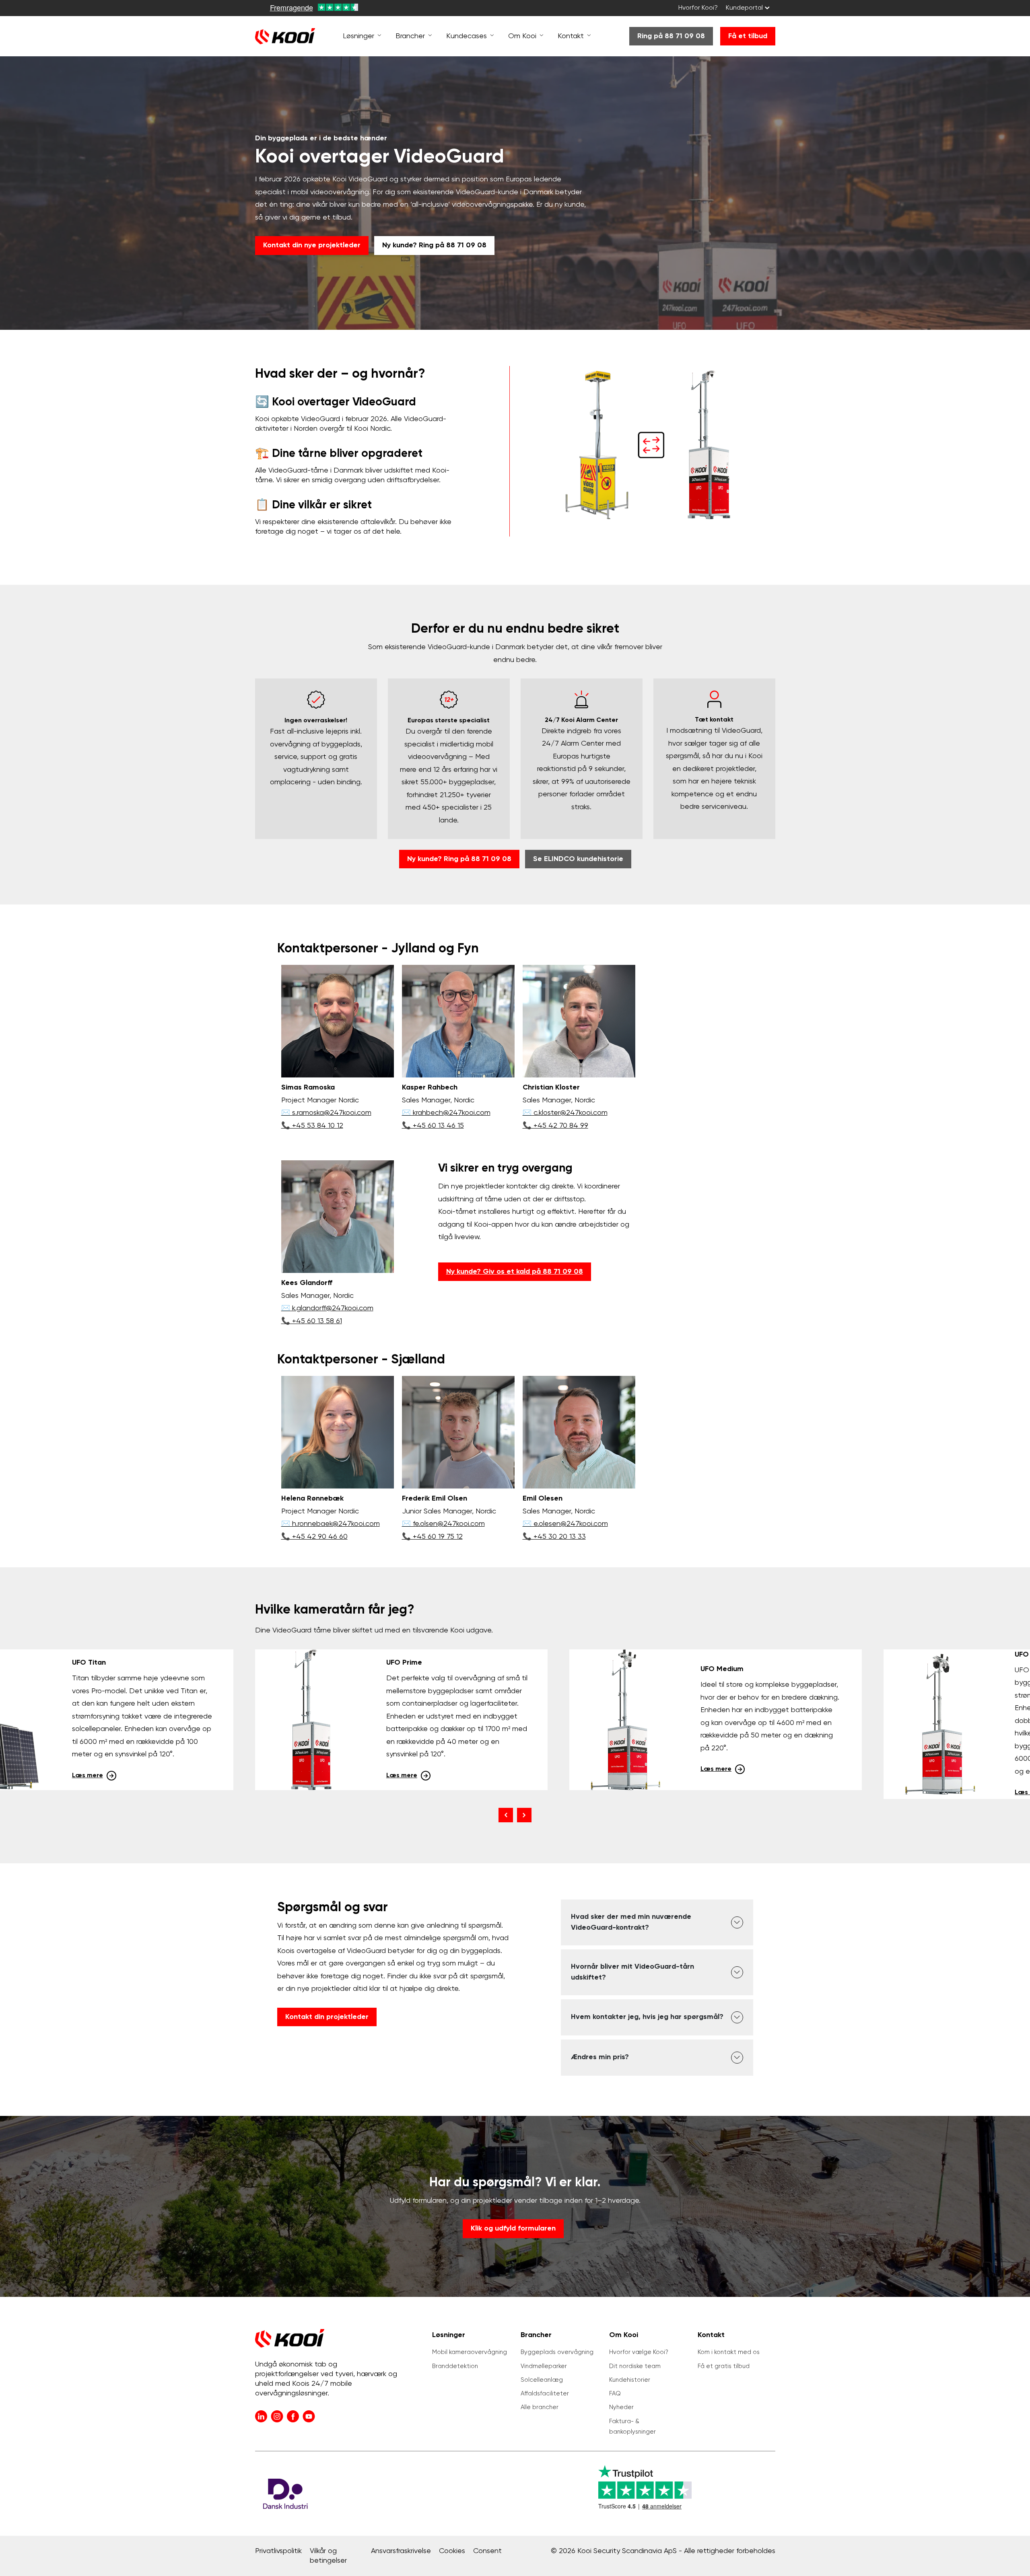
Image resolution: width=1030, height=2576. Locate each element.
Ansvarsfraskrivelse (401, 2551)
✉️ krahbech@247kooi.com (446, 1113)
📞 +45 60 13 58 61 (312, 1321)
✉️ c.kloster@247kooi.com (565, 1113)
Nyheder (621, 2407)
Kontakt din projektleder (327, 2017)
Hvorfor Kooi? (698, 8)
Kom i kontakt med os (729, 2352)
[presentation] (506, 1815)
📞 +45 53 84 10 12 (312, 1126)
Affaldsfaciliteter (545, 2394)
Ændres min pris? (600, 2057)
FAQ (615, 2394)
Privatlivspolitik (278, 2551)
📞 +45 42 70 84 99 (555, 1126)
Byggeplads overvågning (557, 2352)
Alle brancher (540, 2407)
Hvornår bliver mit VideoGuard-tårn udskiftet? (632, 1972)
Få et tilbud (748, 36)
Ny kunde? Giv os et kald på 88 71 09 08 (515, 1272)
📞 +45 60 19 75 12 (432, 1537)
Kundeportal (744, 8)
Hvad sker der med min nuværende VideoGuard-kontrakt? (631, 1922)
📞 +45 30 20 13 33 (554, 1537)
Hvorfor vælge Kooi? (639, 2352)
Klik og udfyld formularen (513, 2229)
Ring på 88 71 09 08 (671, 36)
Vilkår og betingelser (328, 2556)
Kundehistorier (630, 2380)
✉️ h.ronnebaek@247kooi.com (331, 1524)
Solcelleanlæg (542, 2380)
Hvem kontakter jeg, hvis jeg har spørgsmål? (647, 2017)
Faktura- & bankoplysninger (632, 2427)
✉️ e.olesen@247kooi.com (565, 1524)
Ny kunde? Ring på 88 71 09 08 (434, 245)
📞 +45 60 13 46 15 (433, 1126)
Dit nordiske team (635, 2366)
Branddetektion (455, 2366)
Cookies (452, 2551)
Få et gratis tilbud (724, 2366)
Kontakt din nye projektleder (312, 245)
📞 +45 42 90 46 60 (314, 1537)
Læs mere (88, 1776)
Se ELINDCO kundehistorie (578, 859)
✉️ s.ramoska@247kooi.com (326, 1113)
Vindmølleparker (544, 2366)
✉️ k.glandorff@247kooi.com (327, 1308)
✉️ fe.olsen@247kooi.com (443, 1524)
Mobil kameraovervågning (470, 2352)
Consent (487, 2551)
